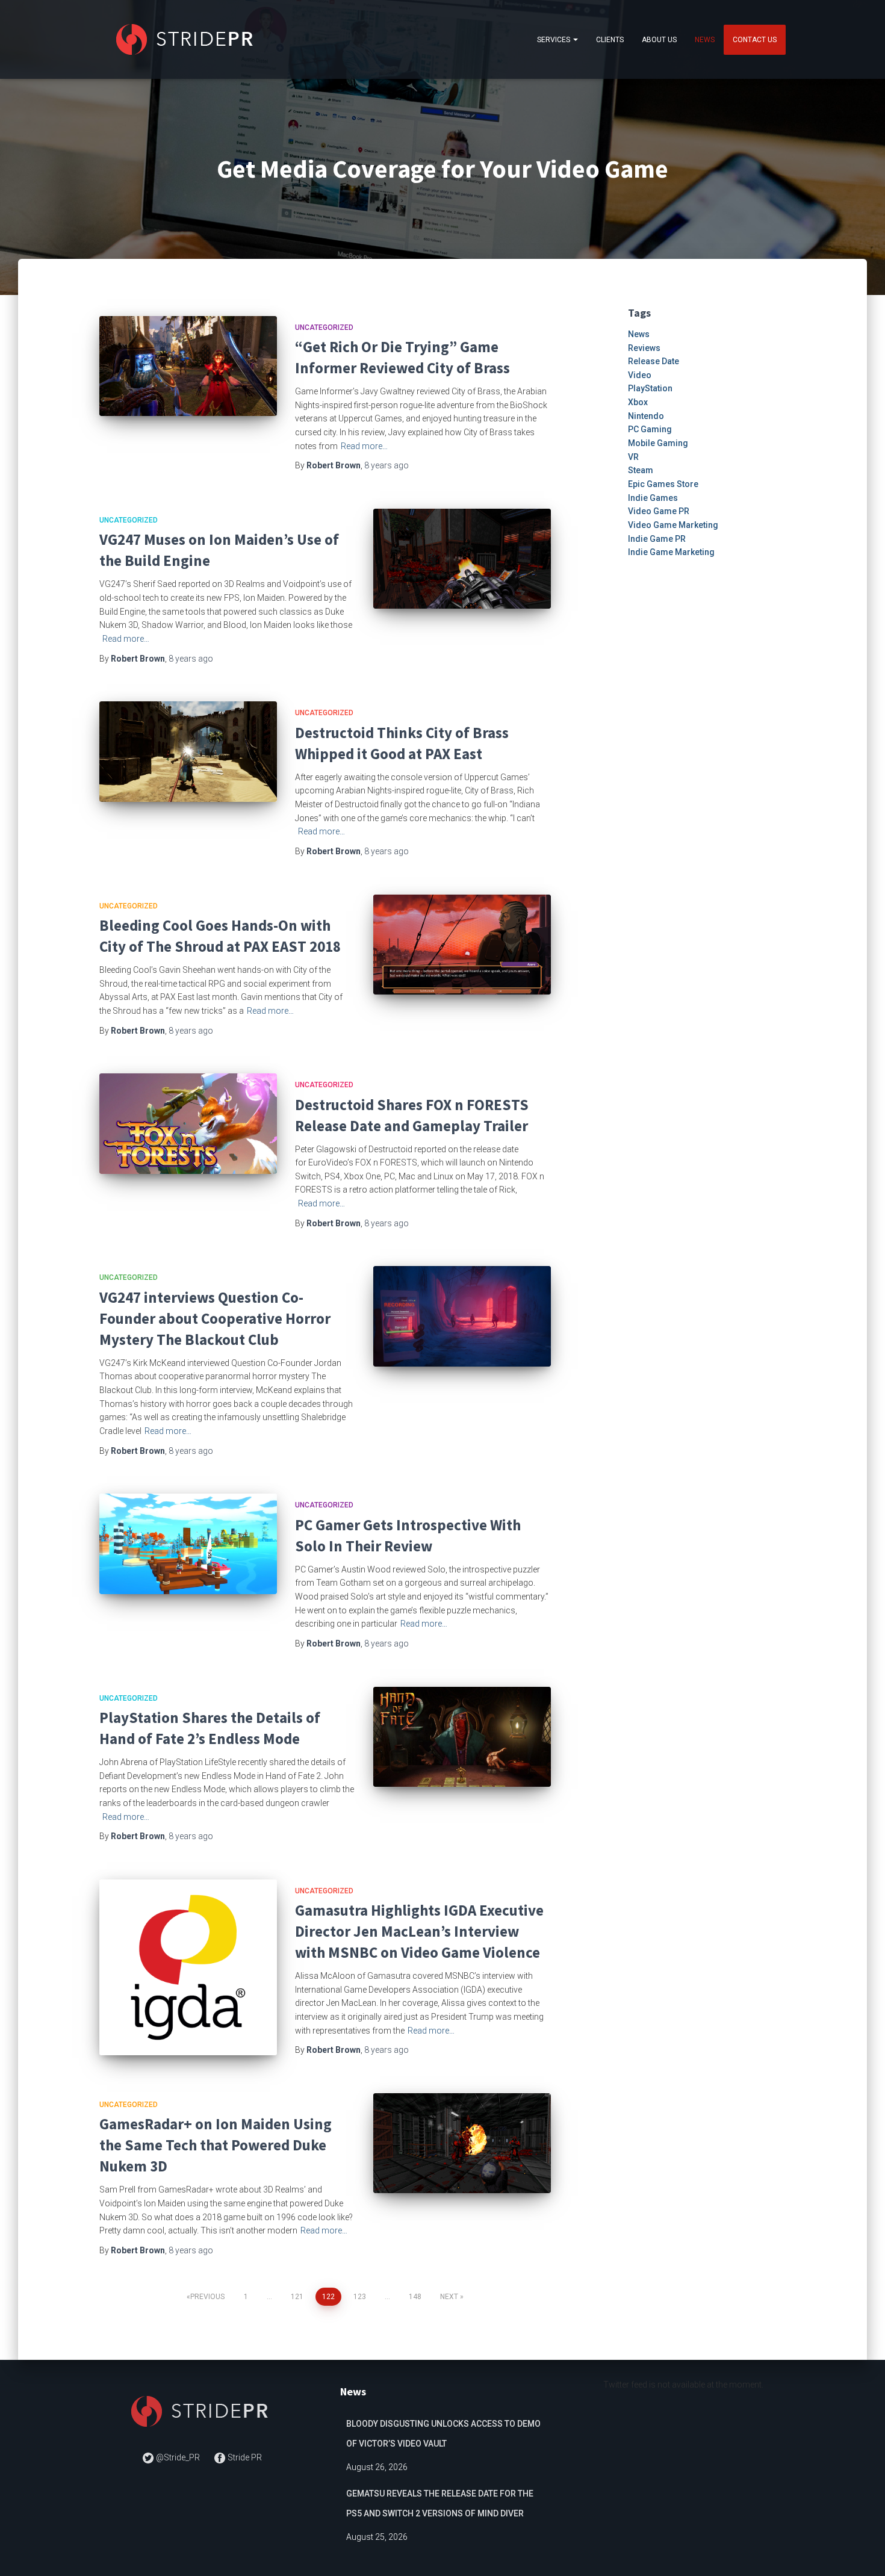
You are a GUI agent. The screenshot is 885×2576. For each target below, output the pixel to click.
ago (387, 465)
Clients (610, 40)
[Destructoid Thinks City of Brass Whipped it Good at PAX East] (188, 751)
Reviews (644, 348)
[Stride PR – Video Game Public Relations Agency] (187, 39)
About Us (659, 40)
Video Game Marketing (673, 525)
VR (633, 457)
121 (297, 2297)
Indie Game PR (657, 539)
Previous (207, 2297)
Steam (641, 470)
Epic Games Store (663, 484)
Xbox (638, 402)
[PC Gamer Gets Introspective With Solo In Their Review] (188, 1544)
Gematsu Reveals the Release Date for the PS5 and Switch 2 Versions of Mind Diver (440, 2504)
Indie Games (653, 498)
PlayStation (650, 388)
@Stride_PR (178, 2457)
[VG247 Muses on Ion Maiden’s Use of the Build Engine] (462, 559)
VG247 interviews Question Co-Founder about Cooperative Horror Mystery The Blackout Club (215, 1318)
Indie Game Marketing (671, 552)
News (705, 40)
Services (554, 40)
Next (449, 2297)
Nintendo (646, 416)
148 (415, 2297)
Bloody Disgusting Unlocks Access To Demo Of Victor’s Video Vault (443, 2434)
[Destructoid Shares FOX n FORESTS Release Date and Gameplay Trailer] (188, 1123)
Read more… (364, 446)
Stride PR (244, 2457)
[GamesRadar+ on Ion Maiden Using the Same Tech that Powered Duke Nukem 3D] (462, 2143)
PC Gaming (650, 429)
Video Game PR (659, 511)
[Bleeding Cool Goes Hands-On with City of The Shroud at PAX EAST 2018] (462, 945)
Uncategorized (324, 327)
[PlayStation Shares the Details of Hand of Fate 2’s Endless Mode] (462, 1737)
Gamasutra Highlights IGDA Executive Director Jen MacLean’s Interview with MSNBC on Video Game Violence (419, 1931)
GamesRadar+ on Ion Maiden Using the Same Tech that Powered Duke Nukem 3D (216, 2145)
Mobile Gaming (658, 443)
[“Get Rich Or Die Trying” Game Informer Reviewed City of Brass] (188, 366)
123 (360, 2297)
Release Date (654, 361)
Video (640, 375)
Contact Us (755, 40)
